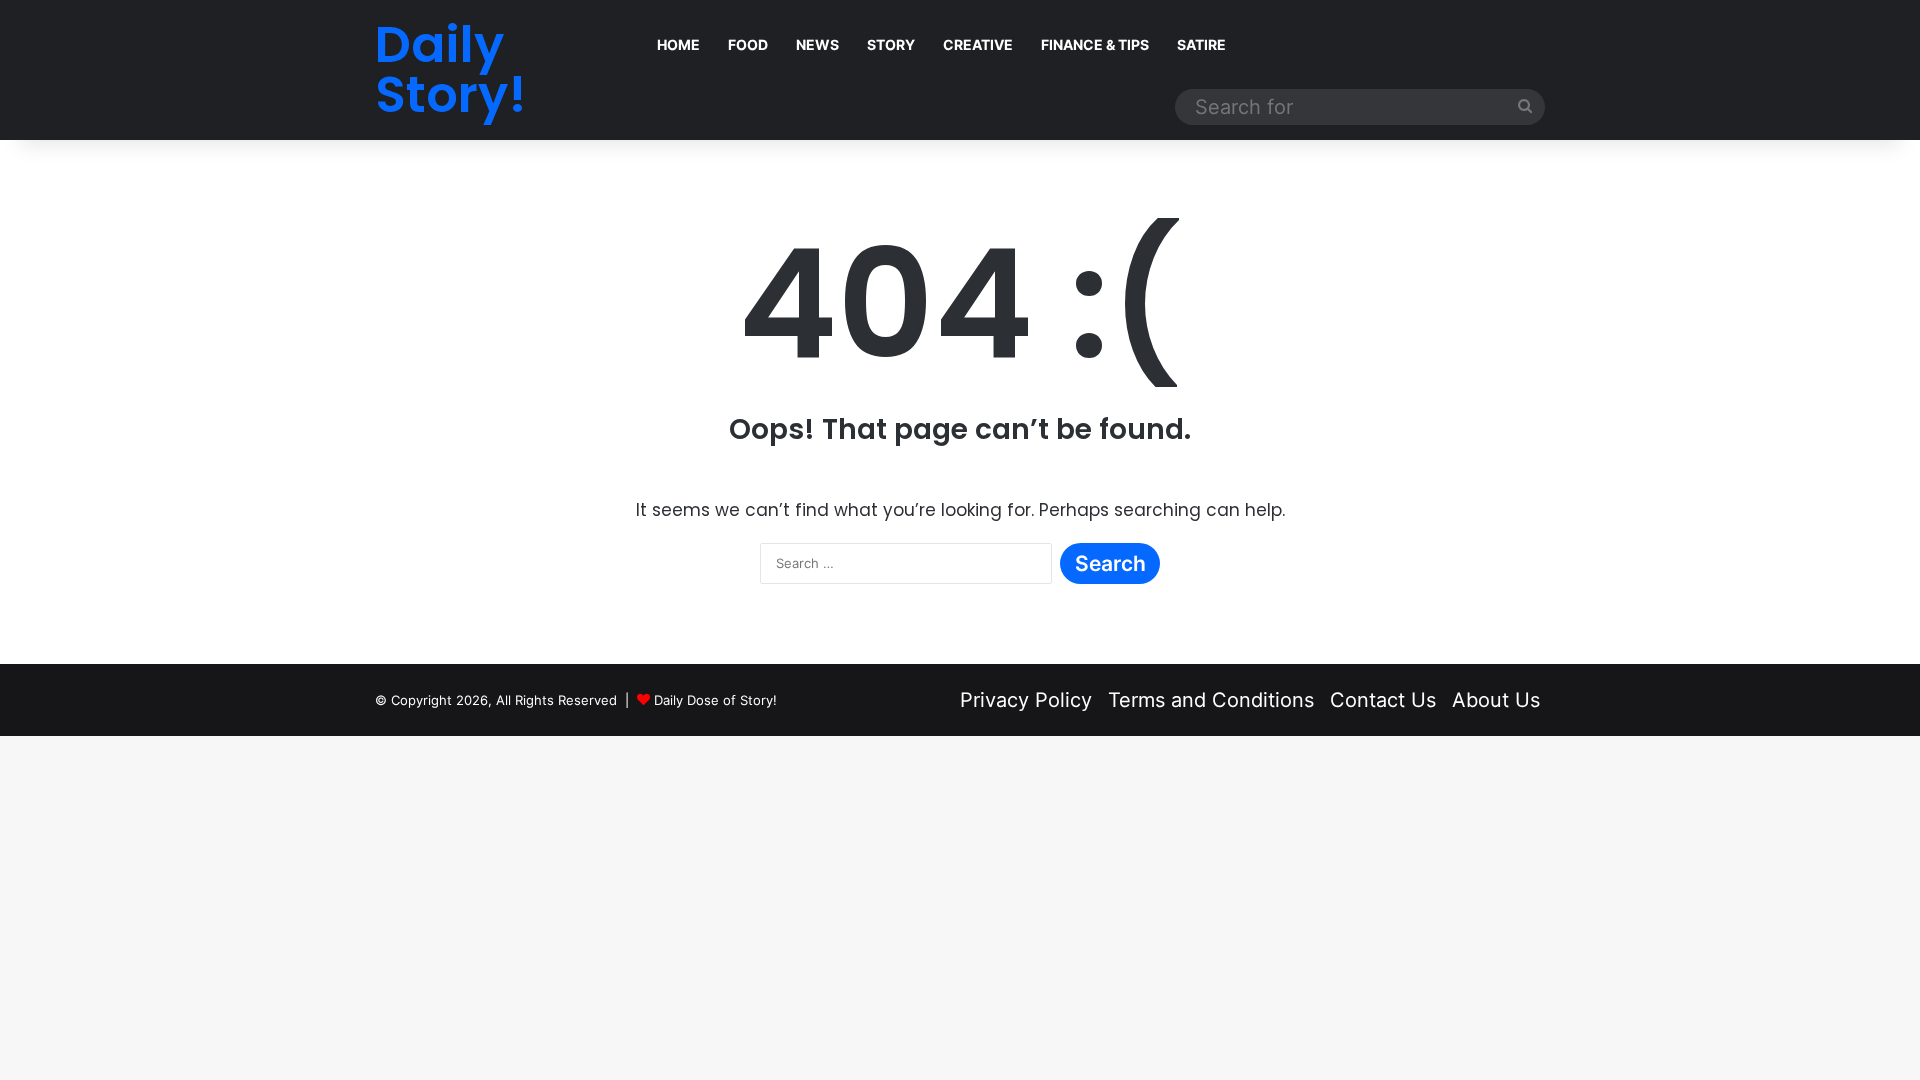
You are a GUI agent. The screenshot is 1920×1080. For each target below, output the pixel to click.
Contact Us (1383, 700)
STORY (891, 44)
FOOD (748, 44)
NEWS (817, 44)
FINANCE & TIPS (1095, 44)
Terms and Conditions (1211, 700)
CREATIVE (978, 44)
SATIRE (1201, 44)
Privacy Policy (1026, 700)
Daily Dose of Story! (715, 700)
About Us (1496, 700)
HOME (678, 44)
